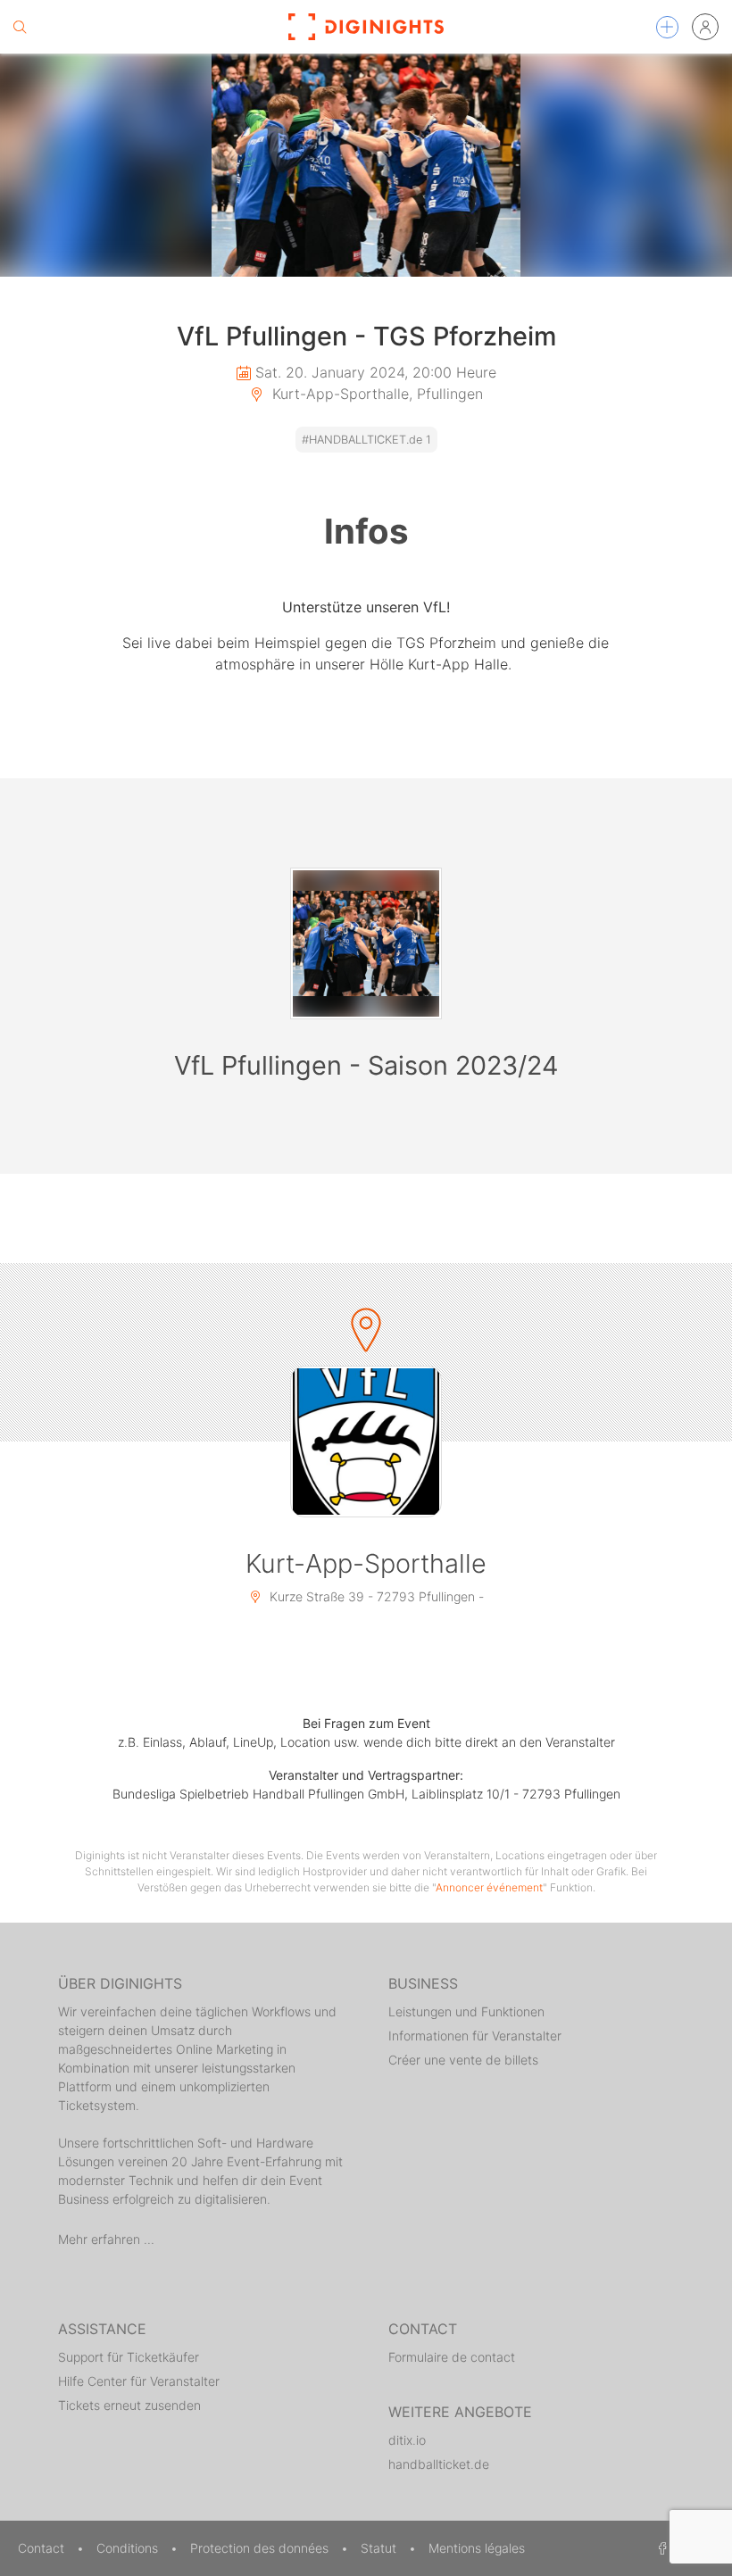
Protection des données (261, 2548)
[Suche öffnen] (20, 27)
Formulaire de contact (452, 2357)
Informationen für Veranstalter (475, 2036)
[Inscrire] (705, 27)
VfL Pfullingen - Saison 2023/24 (366, 1065)
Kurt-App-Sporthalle (366, 1563)
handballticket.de (439, 2464)
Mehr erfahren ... (106, 2239)
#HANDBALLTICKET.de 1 (366, 440)
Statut (380, 2548)
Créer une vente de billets (463, 2060)
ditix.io (407, 2440)
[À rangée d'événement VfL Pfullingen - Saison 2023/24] (366, 943)
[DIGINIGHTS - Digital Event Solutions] (366, 27)
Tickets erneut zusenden (129, 2405)
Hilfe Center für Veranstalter (139, 2381)
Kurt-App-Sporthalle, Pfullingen (375, 394)
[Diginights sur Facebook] (660, 2548)
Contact (43, 2548)
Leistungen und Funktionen (466, 2011)
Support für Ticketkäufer (129, 2357)
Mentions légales (477, 2548)
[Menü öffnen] (667, 27)
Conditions (129, 2548)
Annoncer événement (489, 1887)
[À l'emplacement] (366, 1442)
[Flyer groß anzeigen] (366, 165)
